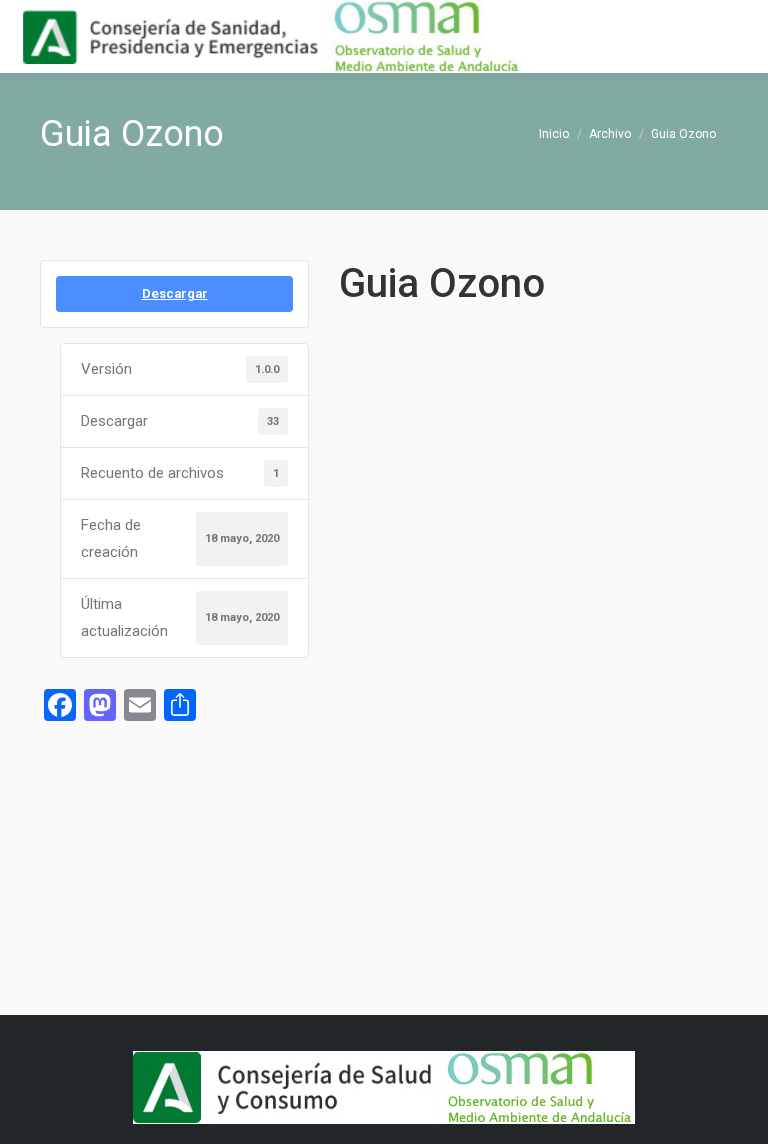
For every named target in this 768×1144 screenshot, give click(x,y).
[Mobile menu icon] (736, 37)
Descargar (175, 293)
